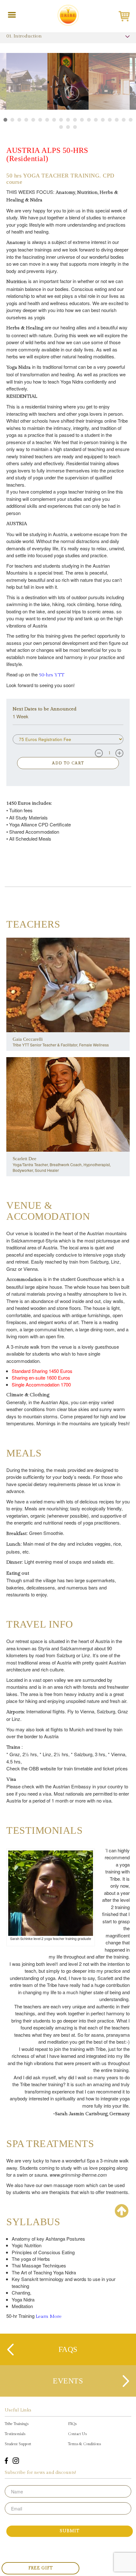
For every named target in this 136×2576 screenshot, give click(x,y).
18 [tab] (124, 120)
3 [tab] (19, 120)
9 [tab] (61, 120)
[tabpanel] (68, 77)
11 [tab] (75, 120)
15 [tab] (103, 120)
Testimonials (15, 2434)
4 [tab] (26, 120)
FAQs (72, 2424)
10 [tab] (68, 120)
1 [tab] (5, 120)
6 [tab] (40, 120)
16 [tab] (110, 120)
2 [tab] (12, 120)
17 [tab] (117, 120)
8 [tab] (54, 120)
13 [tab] (89, 120)
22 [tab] (75, 127)
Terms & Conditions (84, 2444)
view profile (68, 993)
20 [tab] (61, 127)
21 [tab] (68, 127)
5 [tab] (33, 120)
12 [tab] (82, 120)
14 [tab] (96, 120)
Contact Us (77, 2434)
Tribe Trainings (17, 2424)
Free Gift (41, 2568)
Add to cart (68, 763)
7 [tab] (47, 120)
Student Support (18, 2444)
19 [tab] (131, 120)
